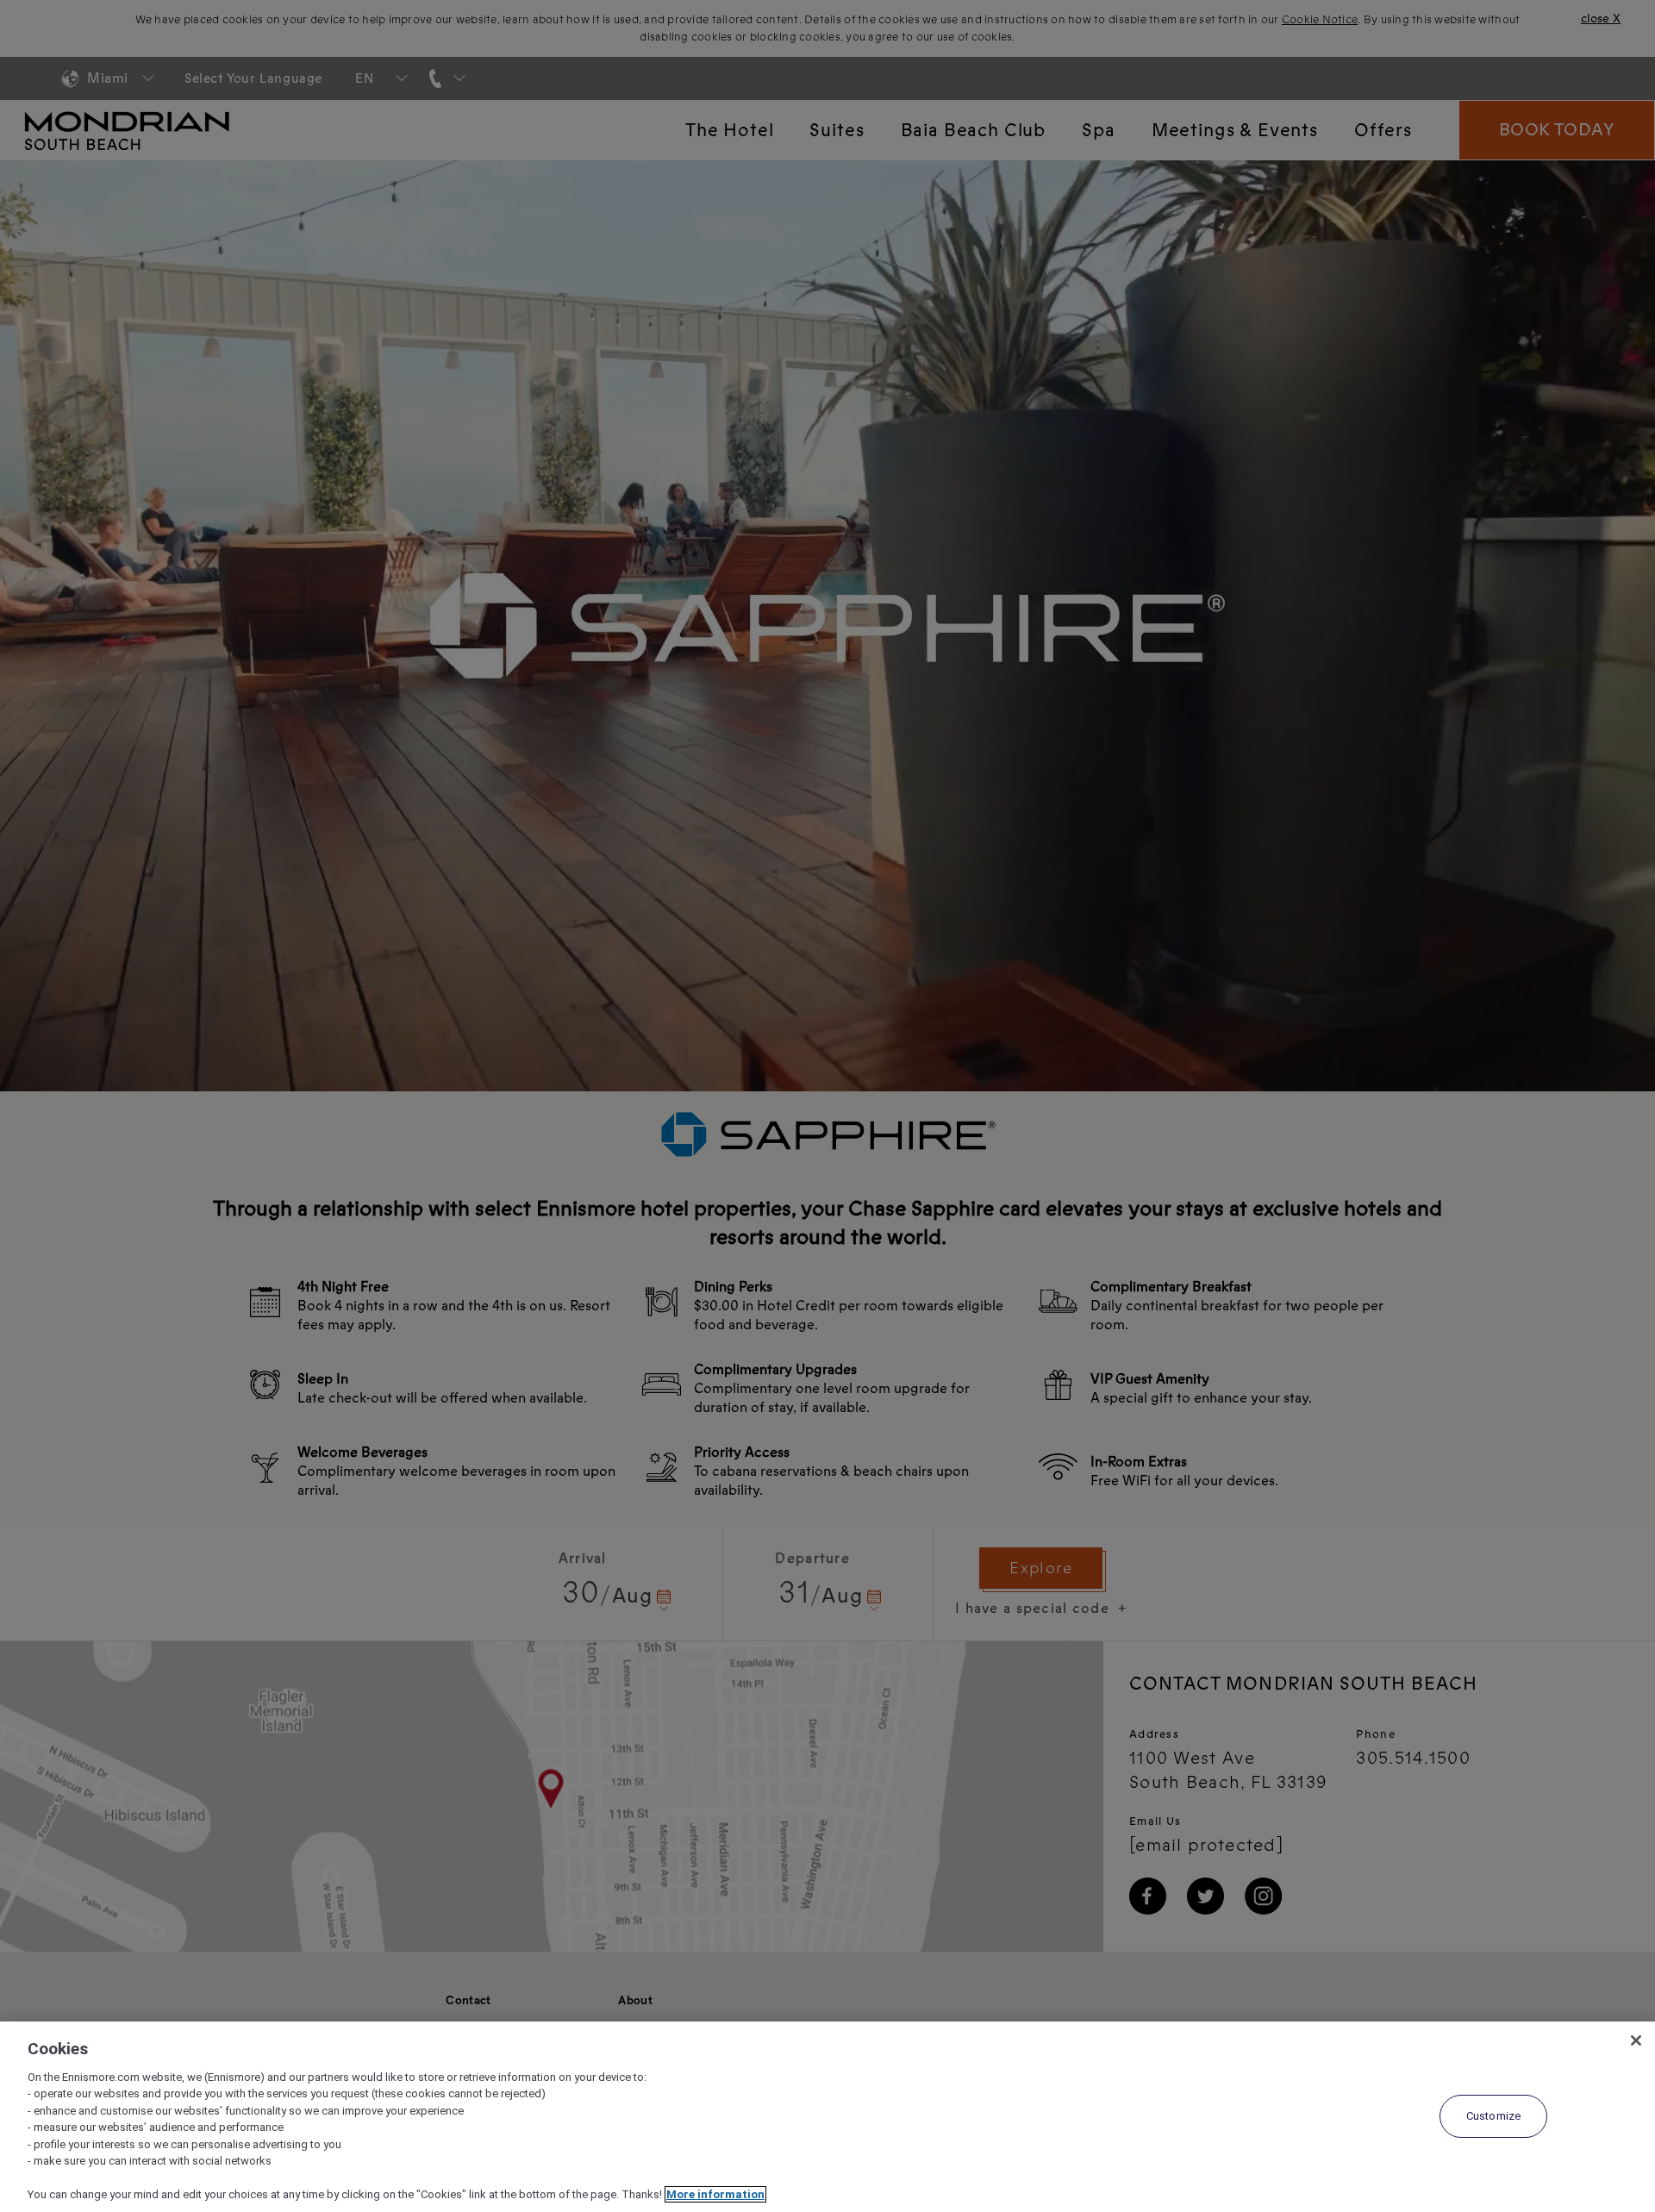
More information (715, 2194)
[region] (827, 2117)
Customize (1493, 2116)
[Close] (1636, 2040)
